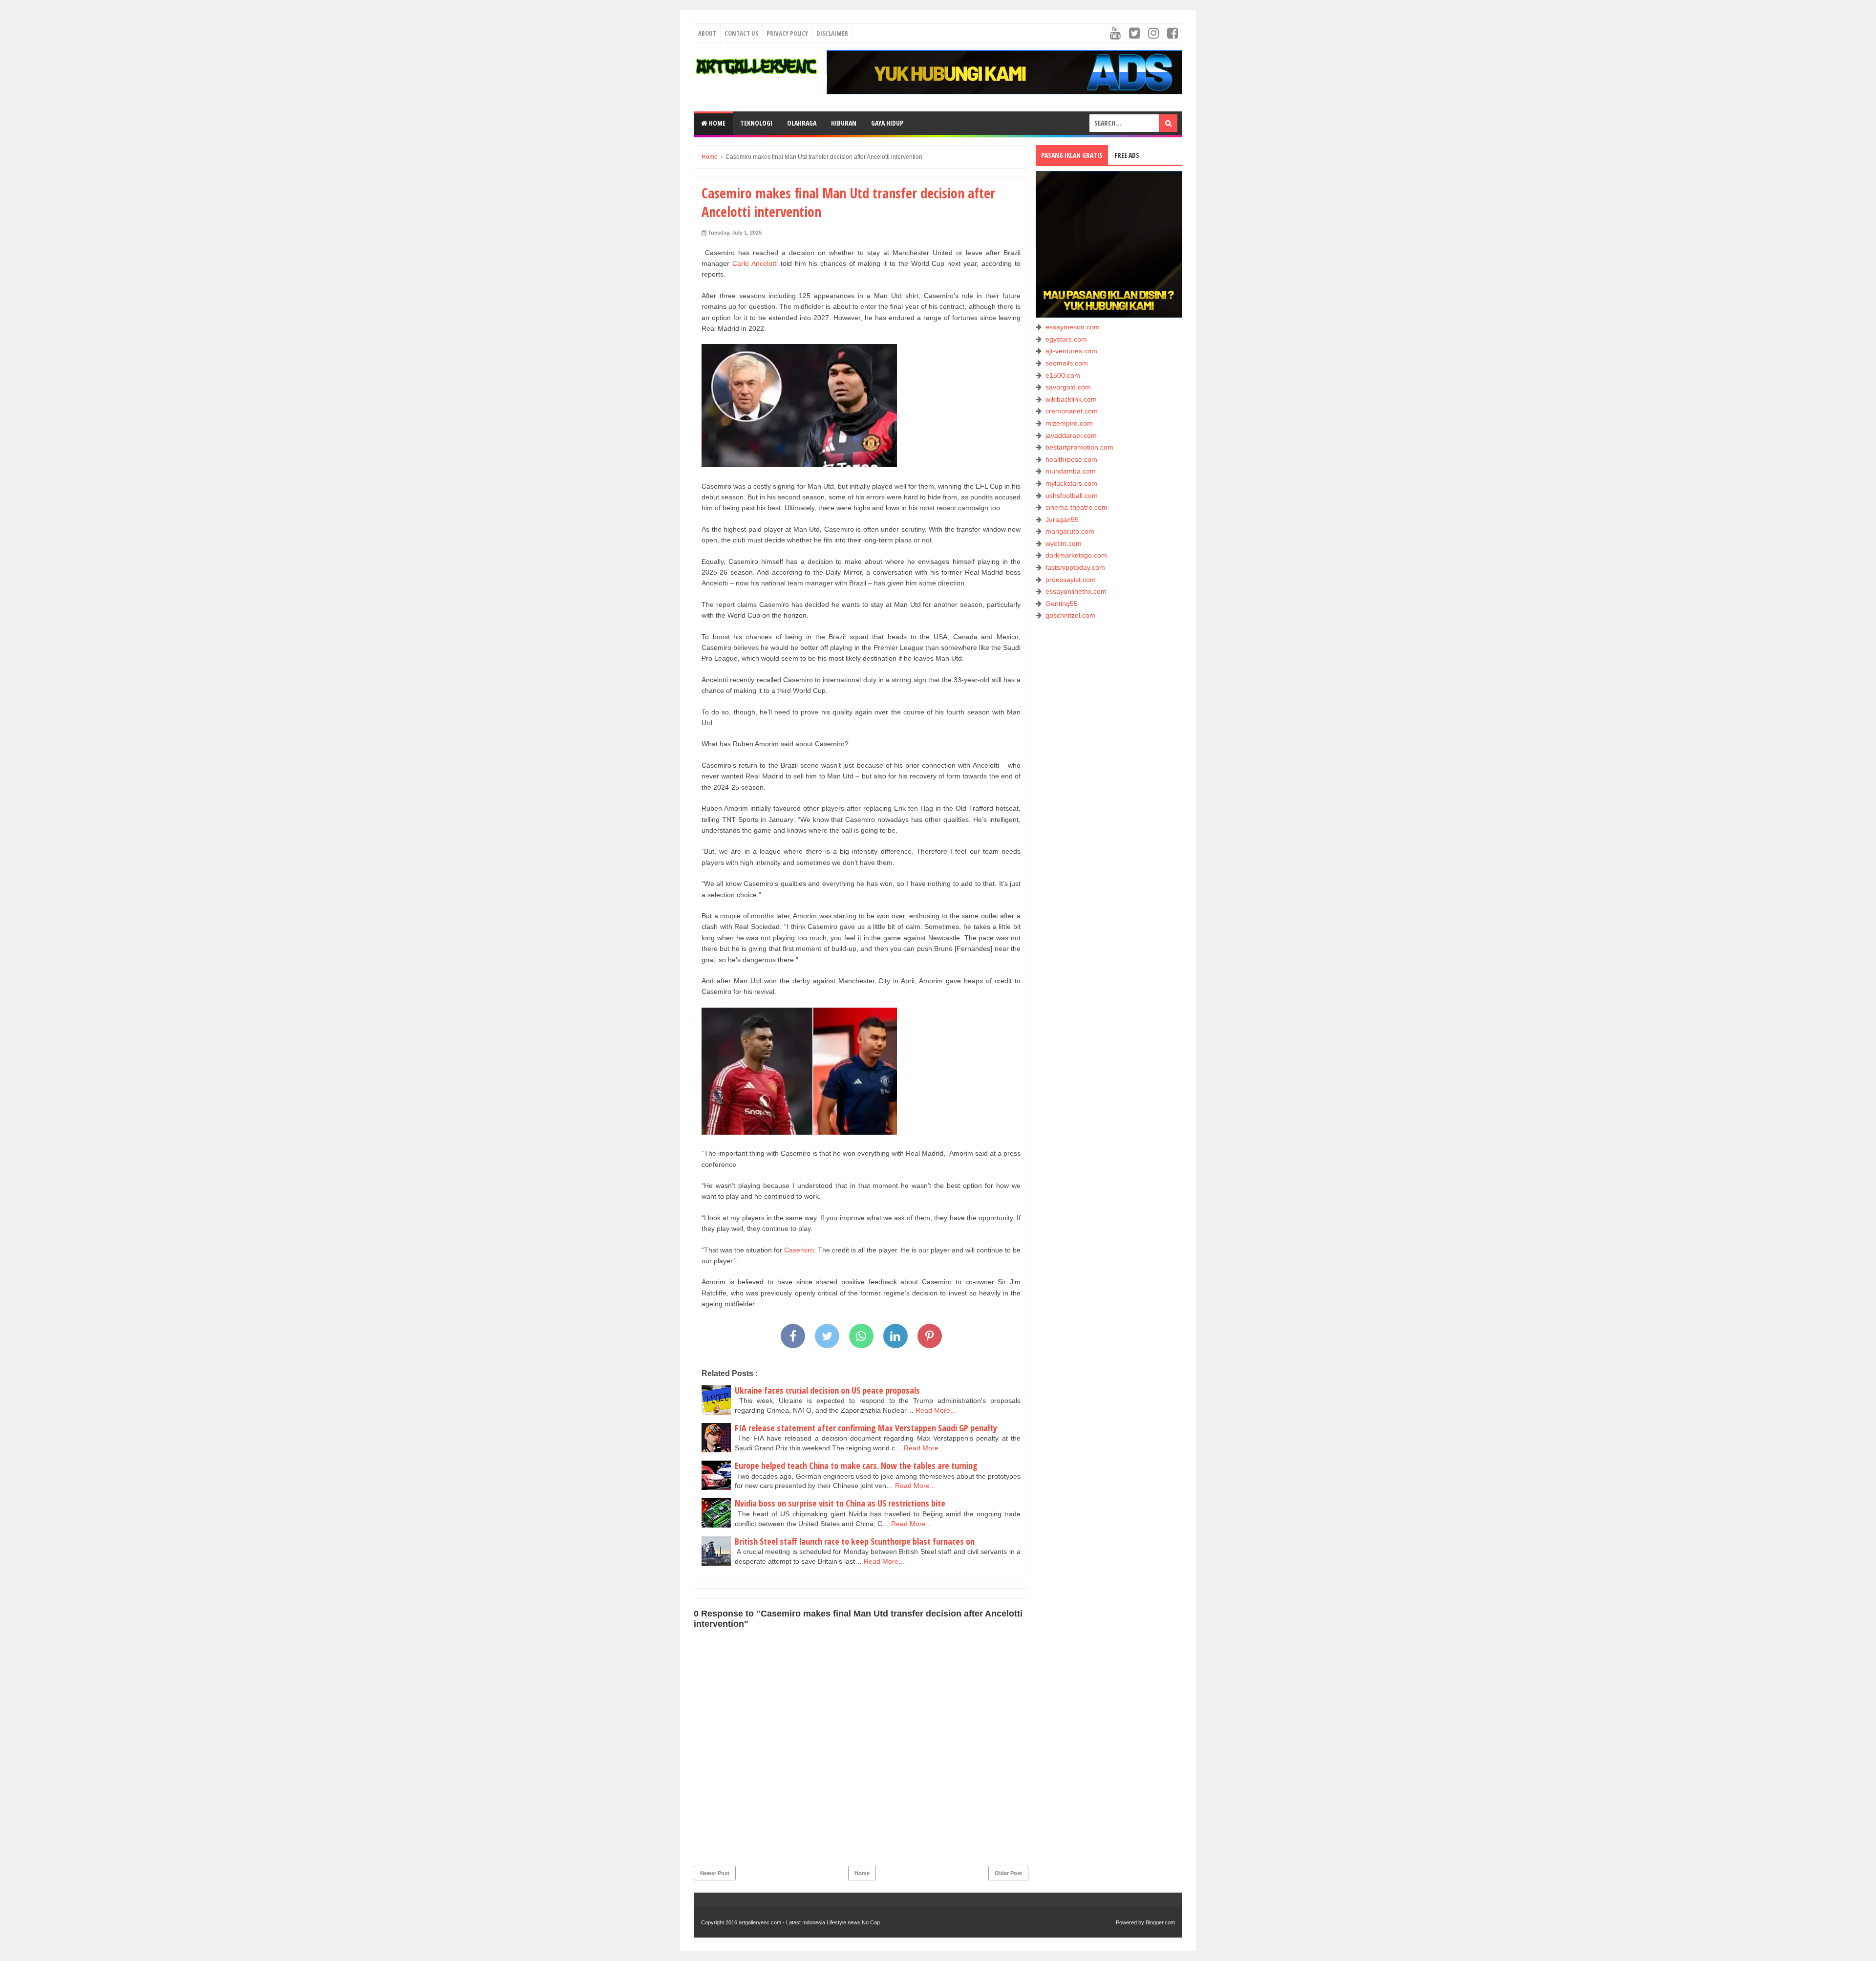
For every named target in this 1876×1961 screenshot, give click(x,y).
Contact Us (741, 33)
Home (716, 123)
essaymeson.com (1073, 327)
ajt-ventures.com (1071, 351)
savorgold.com (1068, 387)
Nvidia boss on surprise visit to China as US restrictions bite (840, 1503)
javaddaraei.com (1071, 435)
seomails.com (1067, 363)
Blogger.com (1160, 1922)
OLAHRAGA (802, 123)
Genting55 (1062, 603)
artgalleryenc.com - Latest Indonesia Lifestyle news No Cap (809, 1922)
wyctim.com (1064, 543)
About (707, 33)
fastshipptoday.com (1075, 567)
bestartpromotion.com (1079, 447)
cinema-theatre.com (1077, 507)
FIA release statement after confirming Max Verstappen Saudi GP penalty (866, 1428)
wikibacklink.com (1071, 399)
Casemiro (798, 1250)
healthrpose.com (1071, 459)
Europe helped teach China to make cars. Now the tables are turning (856, 1465)
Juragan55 (1062, 519)
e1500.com (1063, 375)
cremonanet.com (1072, 411)
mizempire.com (1069, 423)
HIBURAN (844, 123)
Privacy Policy (787, 33)
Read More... (936, 1410)
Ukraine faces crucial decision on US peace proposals (827, 1390)
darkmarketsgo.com (1076, 555)
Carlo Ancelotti (755, 263)
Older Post (1008, 1873)
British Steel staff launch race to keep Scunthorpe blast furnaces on (855, 1541)
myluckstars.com (1071, 483)
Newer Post (715, 1873)
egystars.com (1066, 339)
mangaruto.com (1070, 531)
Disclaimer (832, 33)
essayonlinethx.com (1076, 591)
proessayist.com (1071, 580)
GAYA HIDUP (887, 123)
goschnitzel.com (1070, 615)
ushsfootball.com (1072, 496)
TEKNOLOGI (756, 123)
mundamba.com (1071, 471)
